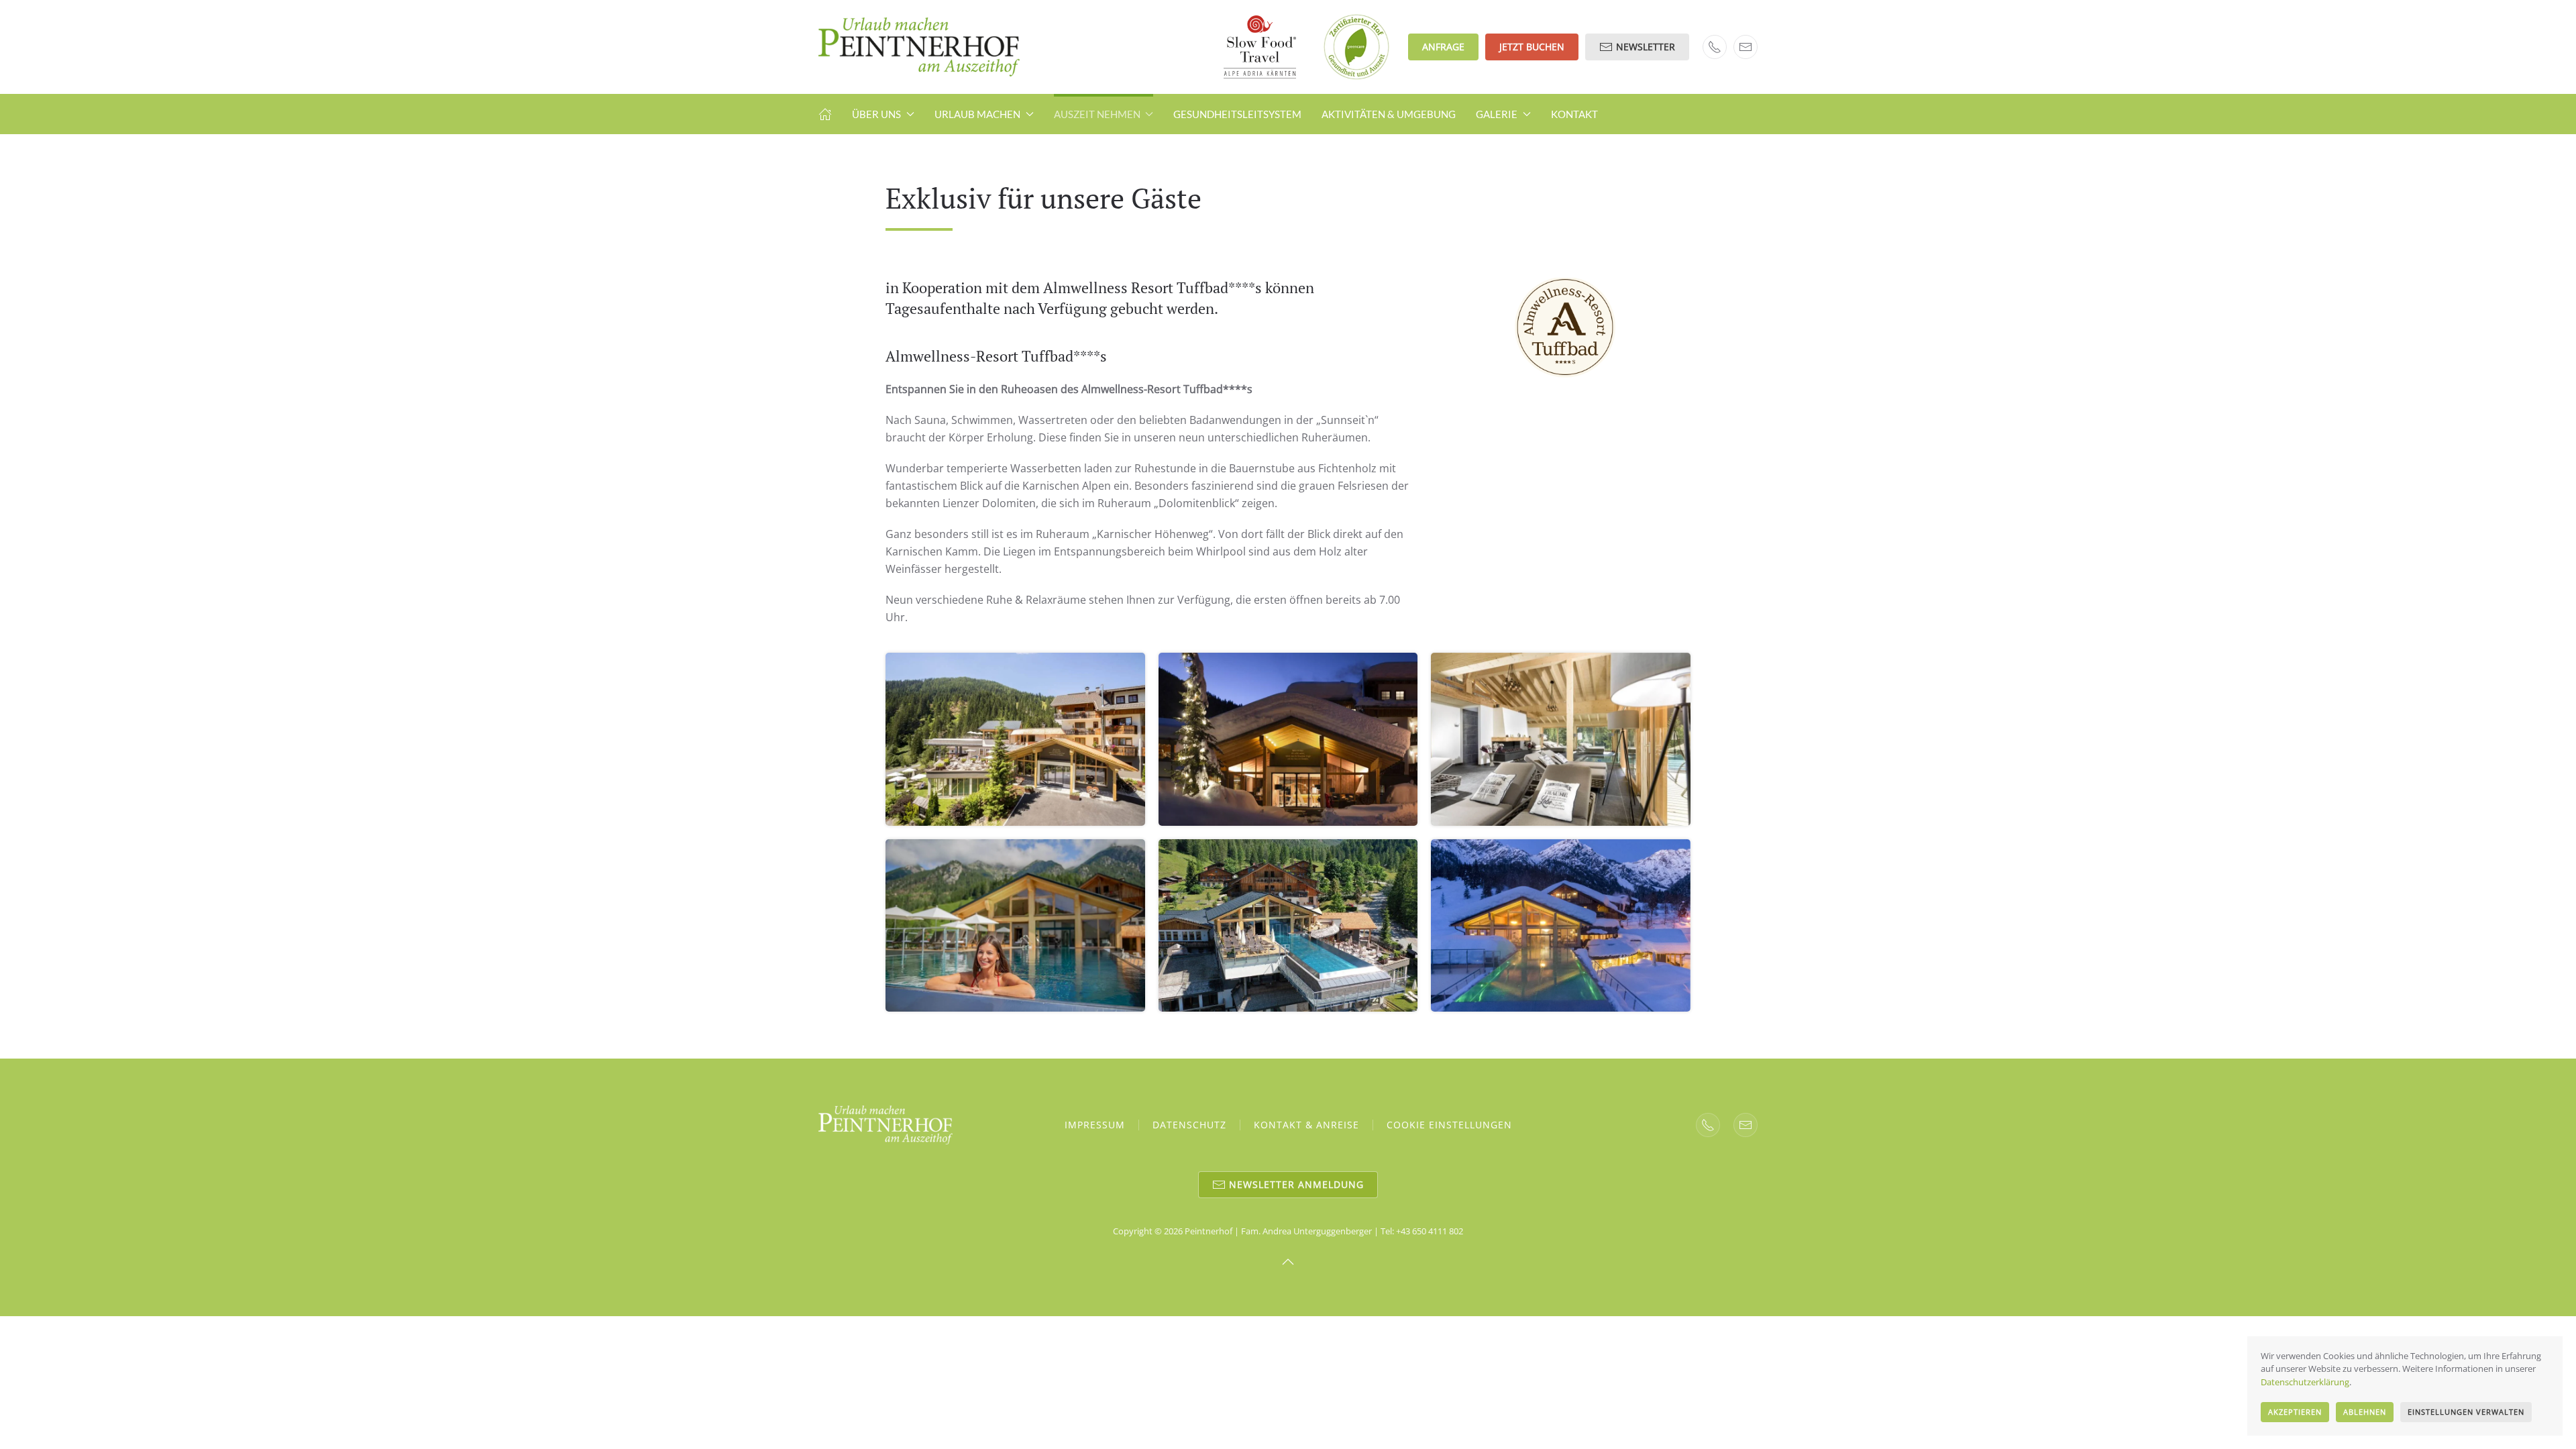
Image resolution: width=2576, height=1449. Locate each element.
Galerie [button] (1497, 114)
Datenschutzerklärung (2305, 1382)
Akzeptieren (2295, 1412)
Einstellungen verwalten (2466, 1412)
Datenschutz (1189, 1125)
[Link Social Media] (1708, 1125)
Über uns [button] (876, 114)
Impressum (1095, 1125)
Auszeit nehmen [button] (1097, 114)
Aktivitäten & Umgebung (1389, 114)
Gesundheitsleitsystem (1237, 114)
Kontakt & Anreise (1306, 1125)
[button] (1015, 739)
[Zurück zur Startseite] (919, 47)
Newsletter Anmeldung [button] (1296, 1184)
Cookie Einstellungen (1449, 1125)
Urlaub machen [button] (977, 114)
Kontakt (1574, 114)
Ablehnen (2365, 1412)
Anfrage (1443, 47)
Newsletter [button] (1646, 47)
